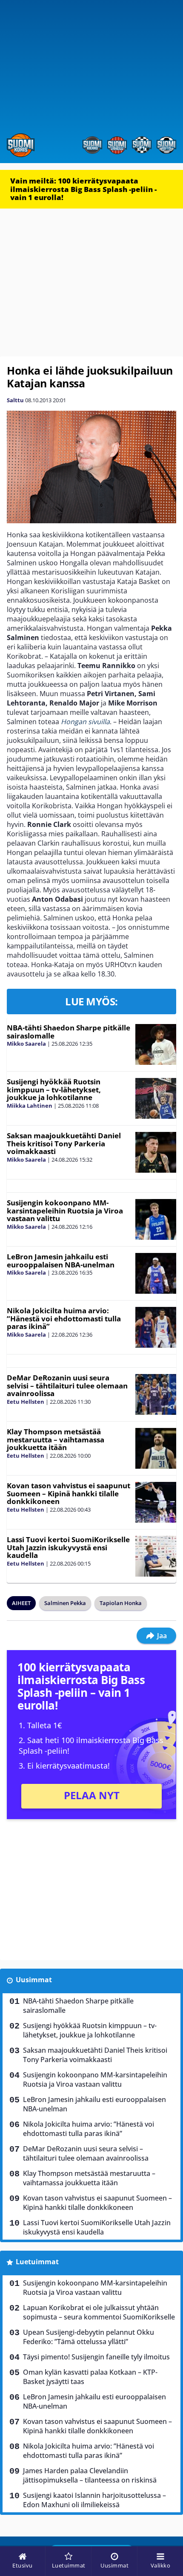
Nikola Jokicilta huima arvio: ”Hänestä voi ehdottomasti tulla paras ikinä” (64, 1318)
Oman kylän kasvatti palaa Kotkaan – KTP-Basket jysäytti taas (90, 2377)
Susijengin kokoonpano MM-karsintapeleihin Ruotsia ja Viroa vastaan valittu (65, 1210)
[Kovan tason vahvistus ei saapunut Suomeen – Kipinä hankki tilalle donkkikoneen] (156, 1502)
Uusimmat (34, 1980)
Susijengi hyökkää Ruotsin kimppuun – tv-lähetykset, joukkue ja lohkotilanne (54, 1089)
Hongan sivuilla (85, 722)
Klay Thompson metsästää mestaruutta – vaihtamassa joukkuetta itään (56, 1439)
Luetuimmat (37, 2262)
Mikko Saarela (26, 1044)
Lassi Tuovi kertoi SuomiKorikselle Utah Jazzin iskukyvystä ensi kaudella (68, 1547)
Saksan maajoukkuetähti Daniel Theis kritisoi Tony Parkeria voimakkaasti (64, 1143)
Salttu (15, 400)
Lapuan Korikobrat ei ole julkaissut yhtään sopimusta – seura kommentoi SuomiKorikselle (99, 2312)
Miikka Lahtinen (30, 1106)
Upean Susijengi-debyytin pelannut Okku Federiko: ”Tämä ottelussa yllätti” (89, 2337)
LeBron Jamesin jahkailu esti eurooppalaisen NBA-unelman (61, 1261)
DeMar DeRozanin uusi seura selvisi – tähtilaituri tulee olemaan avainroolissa (67, 1385)
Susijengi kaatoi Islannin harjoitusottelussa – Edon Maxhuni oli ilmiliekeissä (94, 2500)
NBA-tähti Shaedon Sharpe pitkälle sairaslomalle (69, 1032)
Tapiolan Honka (121, 1603)
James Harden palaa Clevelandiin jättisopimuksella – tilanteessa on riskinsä (90, 2475)
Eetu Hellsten (26, 1402)
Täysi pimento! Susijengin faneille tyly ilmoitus (96, 2357)
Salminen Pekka (65, 1603)
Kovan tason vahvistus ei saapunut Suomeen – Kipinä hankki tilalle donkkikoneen (69, 1493)
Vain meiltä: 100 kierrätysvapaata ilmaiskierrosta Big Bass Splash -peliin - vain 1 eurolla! (83, 189)
